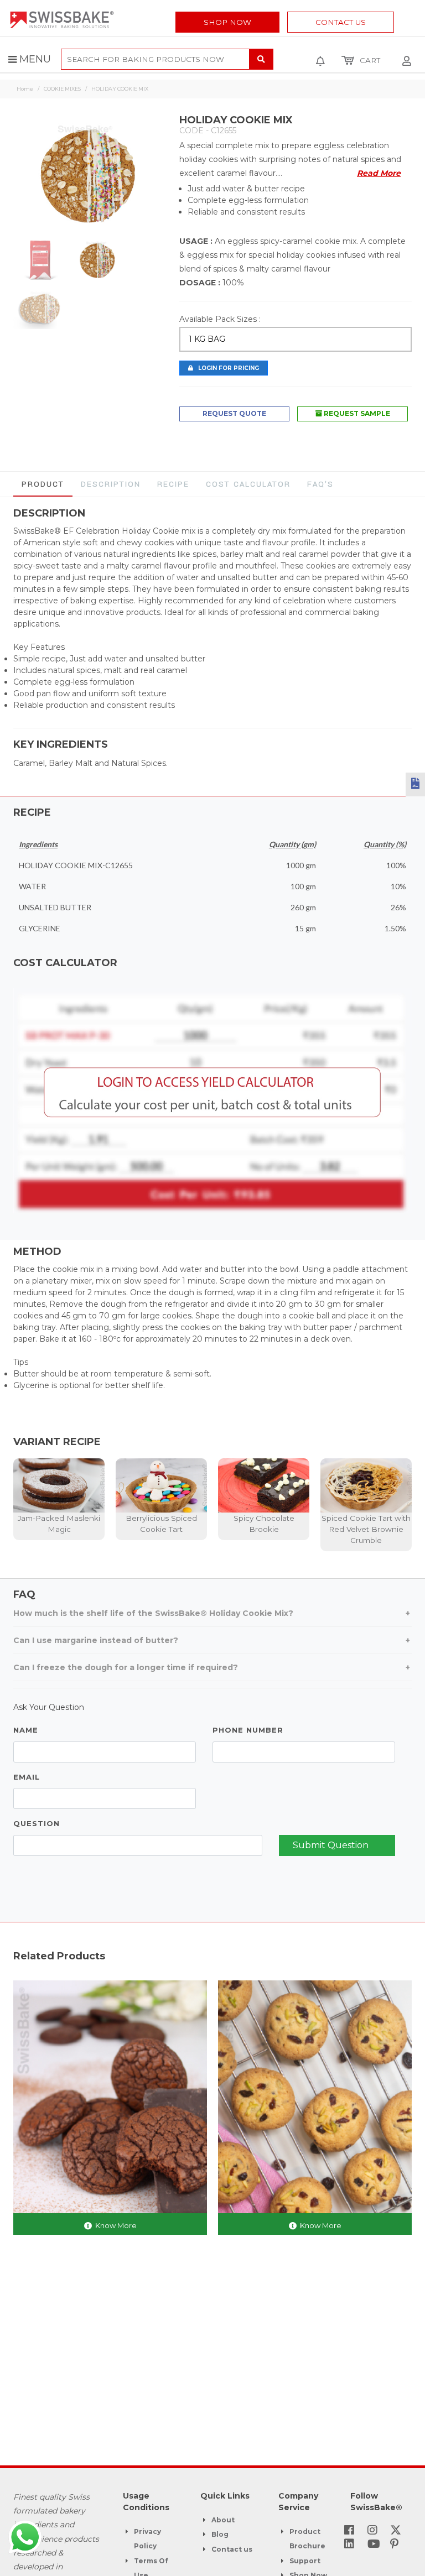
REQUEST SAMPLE (356, 413)
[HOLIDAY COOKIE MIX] (88, 176)
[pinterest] (394, 2545)
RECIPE (173, 484)
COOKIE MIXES (62, 89)
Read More (379, 173)
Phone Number (248, 1730)
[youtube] (374, 2545)
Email (27, 1777)
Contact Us (341, 22)
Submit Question (331, 1845)
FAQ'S (320, 484)
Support (305, 2561)
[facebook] (349, 2531)
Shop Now (227, 22)
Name (26, 1730)
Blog (220, 2534)
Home (25, 89)
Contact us (232, 2549)
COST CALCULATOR (248, 484)
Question (37, 1823)
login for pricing (226, 368)
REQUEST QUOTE (234, 413)
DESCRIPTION (111, 484)
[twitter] (396, 2531)
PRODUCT (43, 484)
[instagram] (372, 2531)
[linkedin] (349, 2545)
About (223, 2520)
